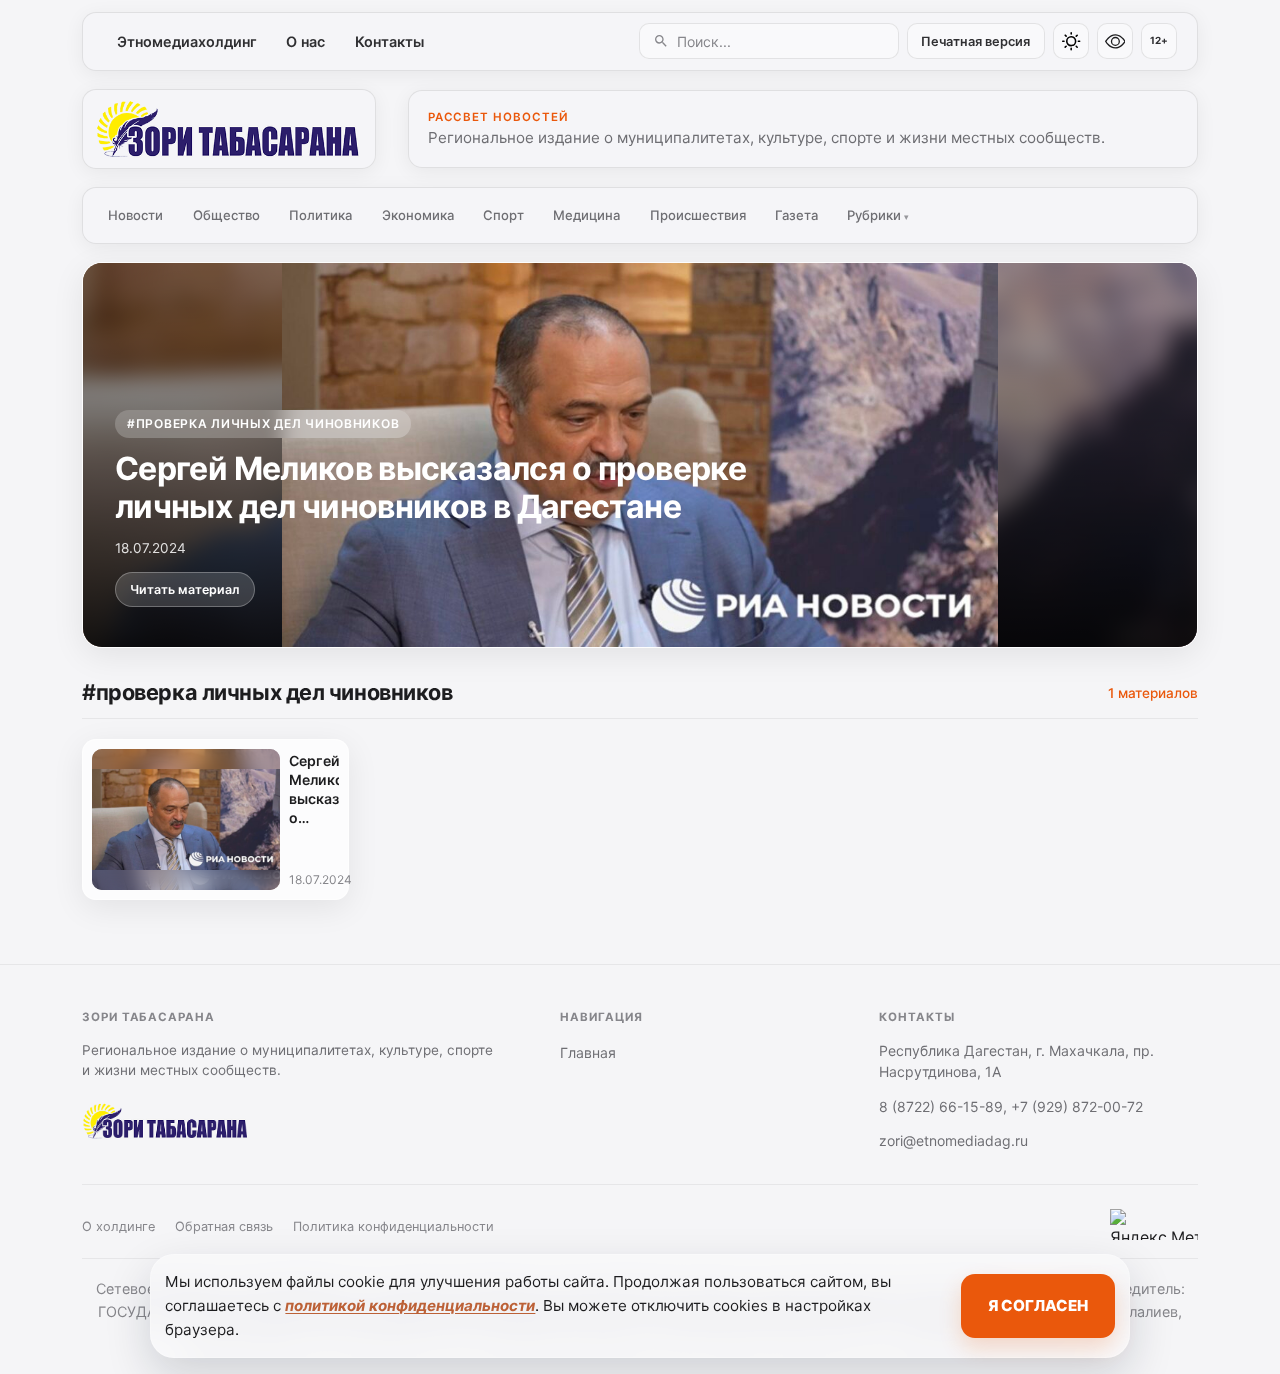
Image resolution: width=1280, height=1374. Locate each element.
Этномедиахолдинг (187, 41)
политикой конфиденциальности (410, 1305)
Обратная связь (224, 1226)
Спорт (503, 215)
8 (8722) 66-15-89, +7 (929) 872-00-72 (1011, 1106)
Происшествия (698, 215)
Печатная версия (975, 41)
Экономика (418, 215)
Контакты (389, 41)
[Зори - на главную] (229, 129)
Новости (135, 215)
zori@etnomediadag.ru (953, 1140)
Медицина (586, 215)
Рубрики (878, 215)
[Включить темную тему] (1071, 41)
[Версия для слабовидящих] (1115, 41)
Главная (588, 1052)
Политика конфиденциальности (393, 1226)
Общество (226, 215)
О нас (305, 41)
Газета (796, 215)
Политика (320, 215)
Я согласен (1038, 1305)
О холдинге (118, 1226)
